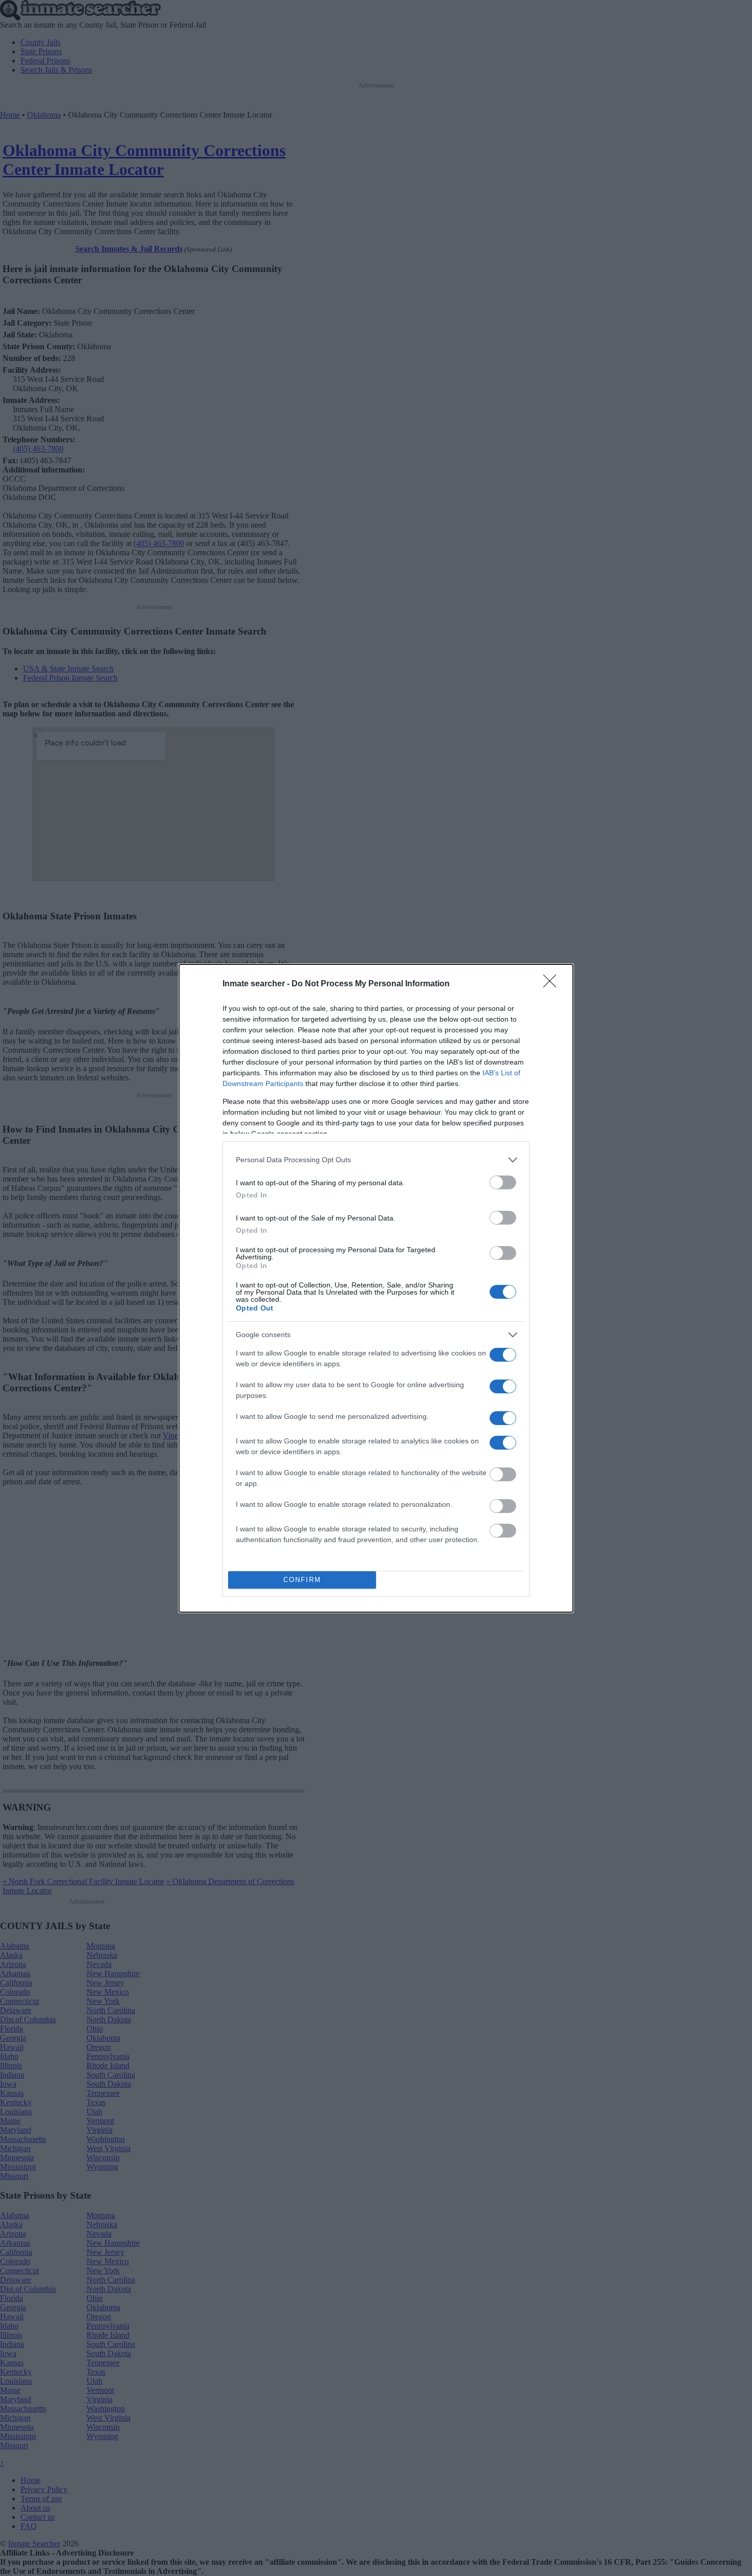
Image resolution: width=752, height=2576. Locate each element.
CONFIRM (302, 1580)
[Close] (553, 984)
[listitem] (376, 1160)
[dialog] (376, 1288)
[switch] (503, 1182)
